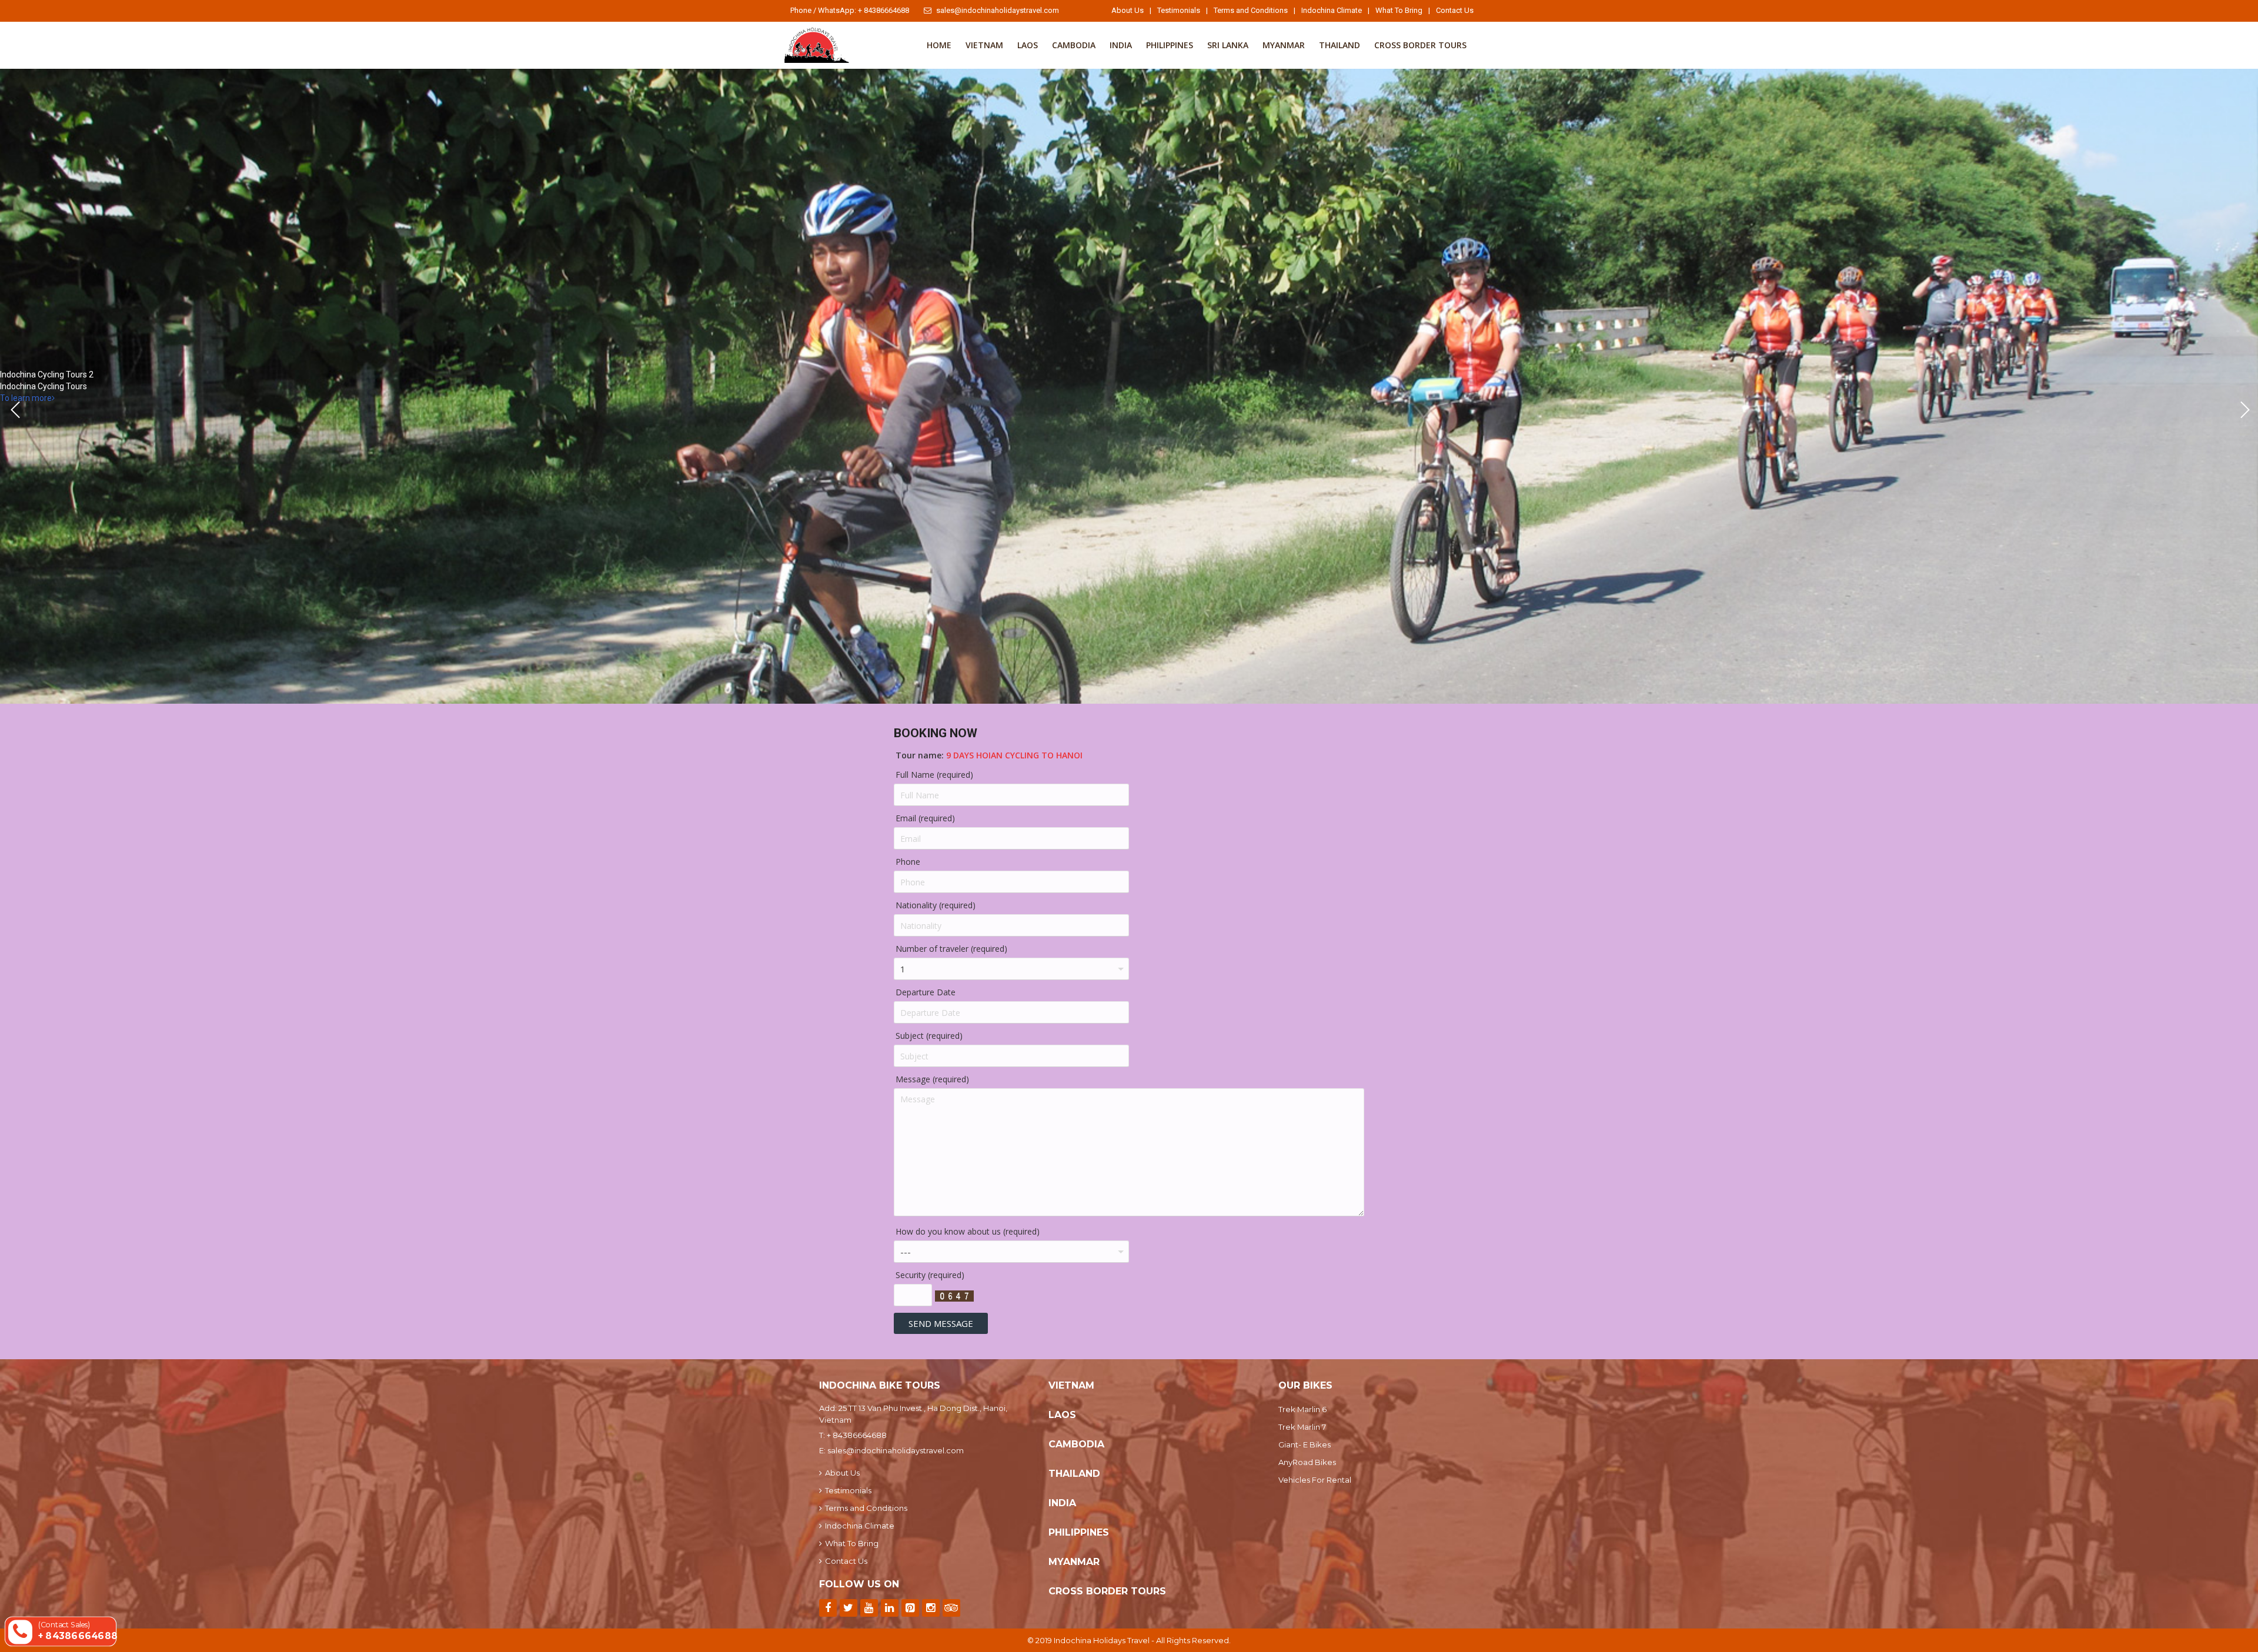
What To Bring (1399, 10)
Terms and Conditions (1251, 10)
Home (939, 45)
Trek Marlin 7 (1302, 1427)
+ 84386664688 (857, 1435)
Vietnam (984, 45)
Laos (1028, 45)
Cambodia (1074, 45)
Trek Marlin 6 (1302, 1409)
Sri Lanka (1228, 45)
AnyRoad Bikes (1307, 1462)
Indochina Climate (1332, 10)
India (1121, 45)
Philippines (1170, 45)
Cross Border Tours (1420, 45)
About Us (1128, 10)
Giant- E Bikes (1305, 1444)
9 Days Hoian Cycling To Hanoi (1014, 755)
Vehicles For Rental (1315, 1480)
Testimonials (1179, 10)
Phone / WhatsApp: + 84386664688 (850, 10)
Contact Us (1455, 10)
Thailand (1340, 45)
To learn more (26, 398)
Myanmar (1284, 45)
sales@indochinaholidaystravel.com (998, 10)
